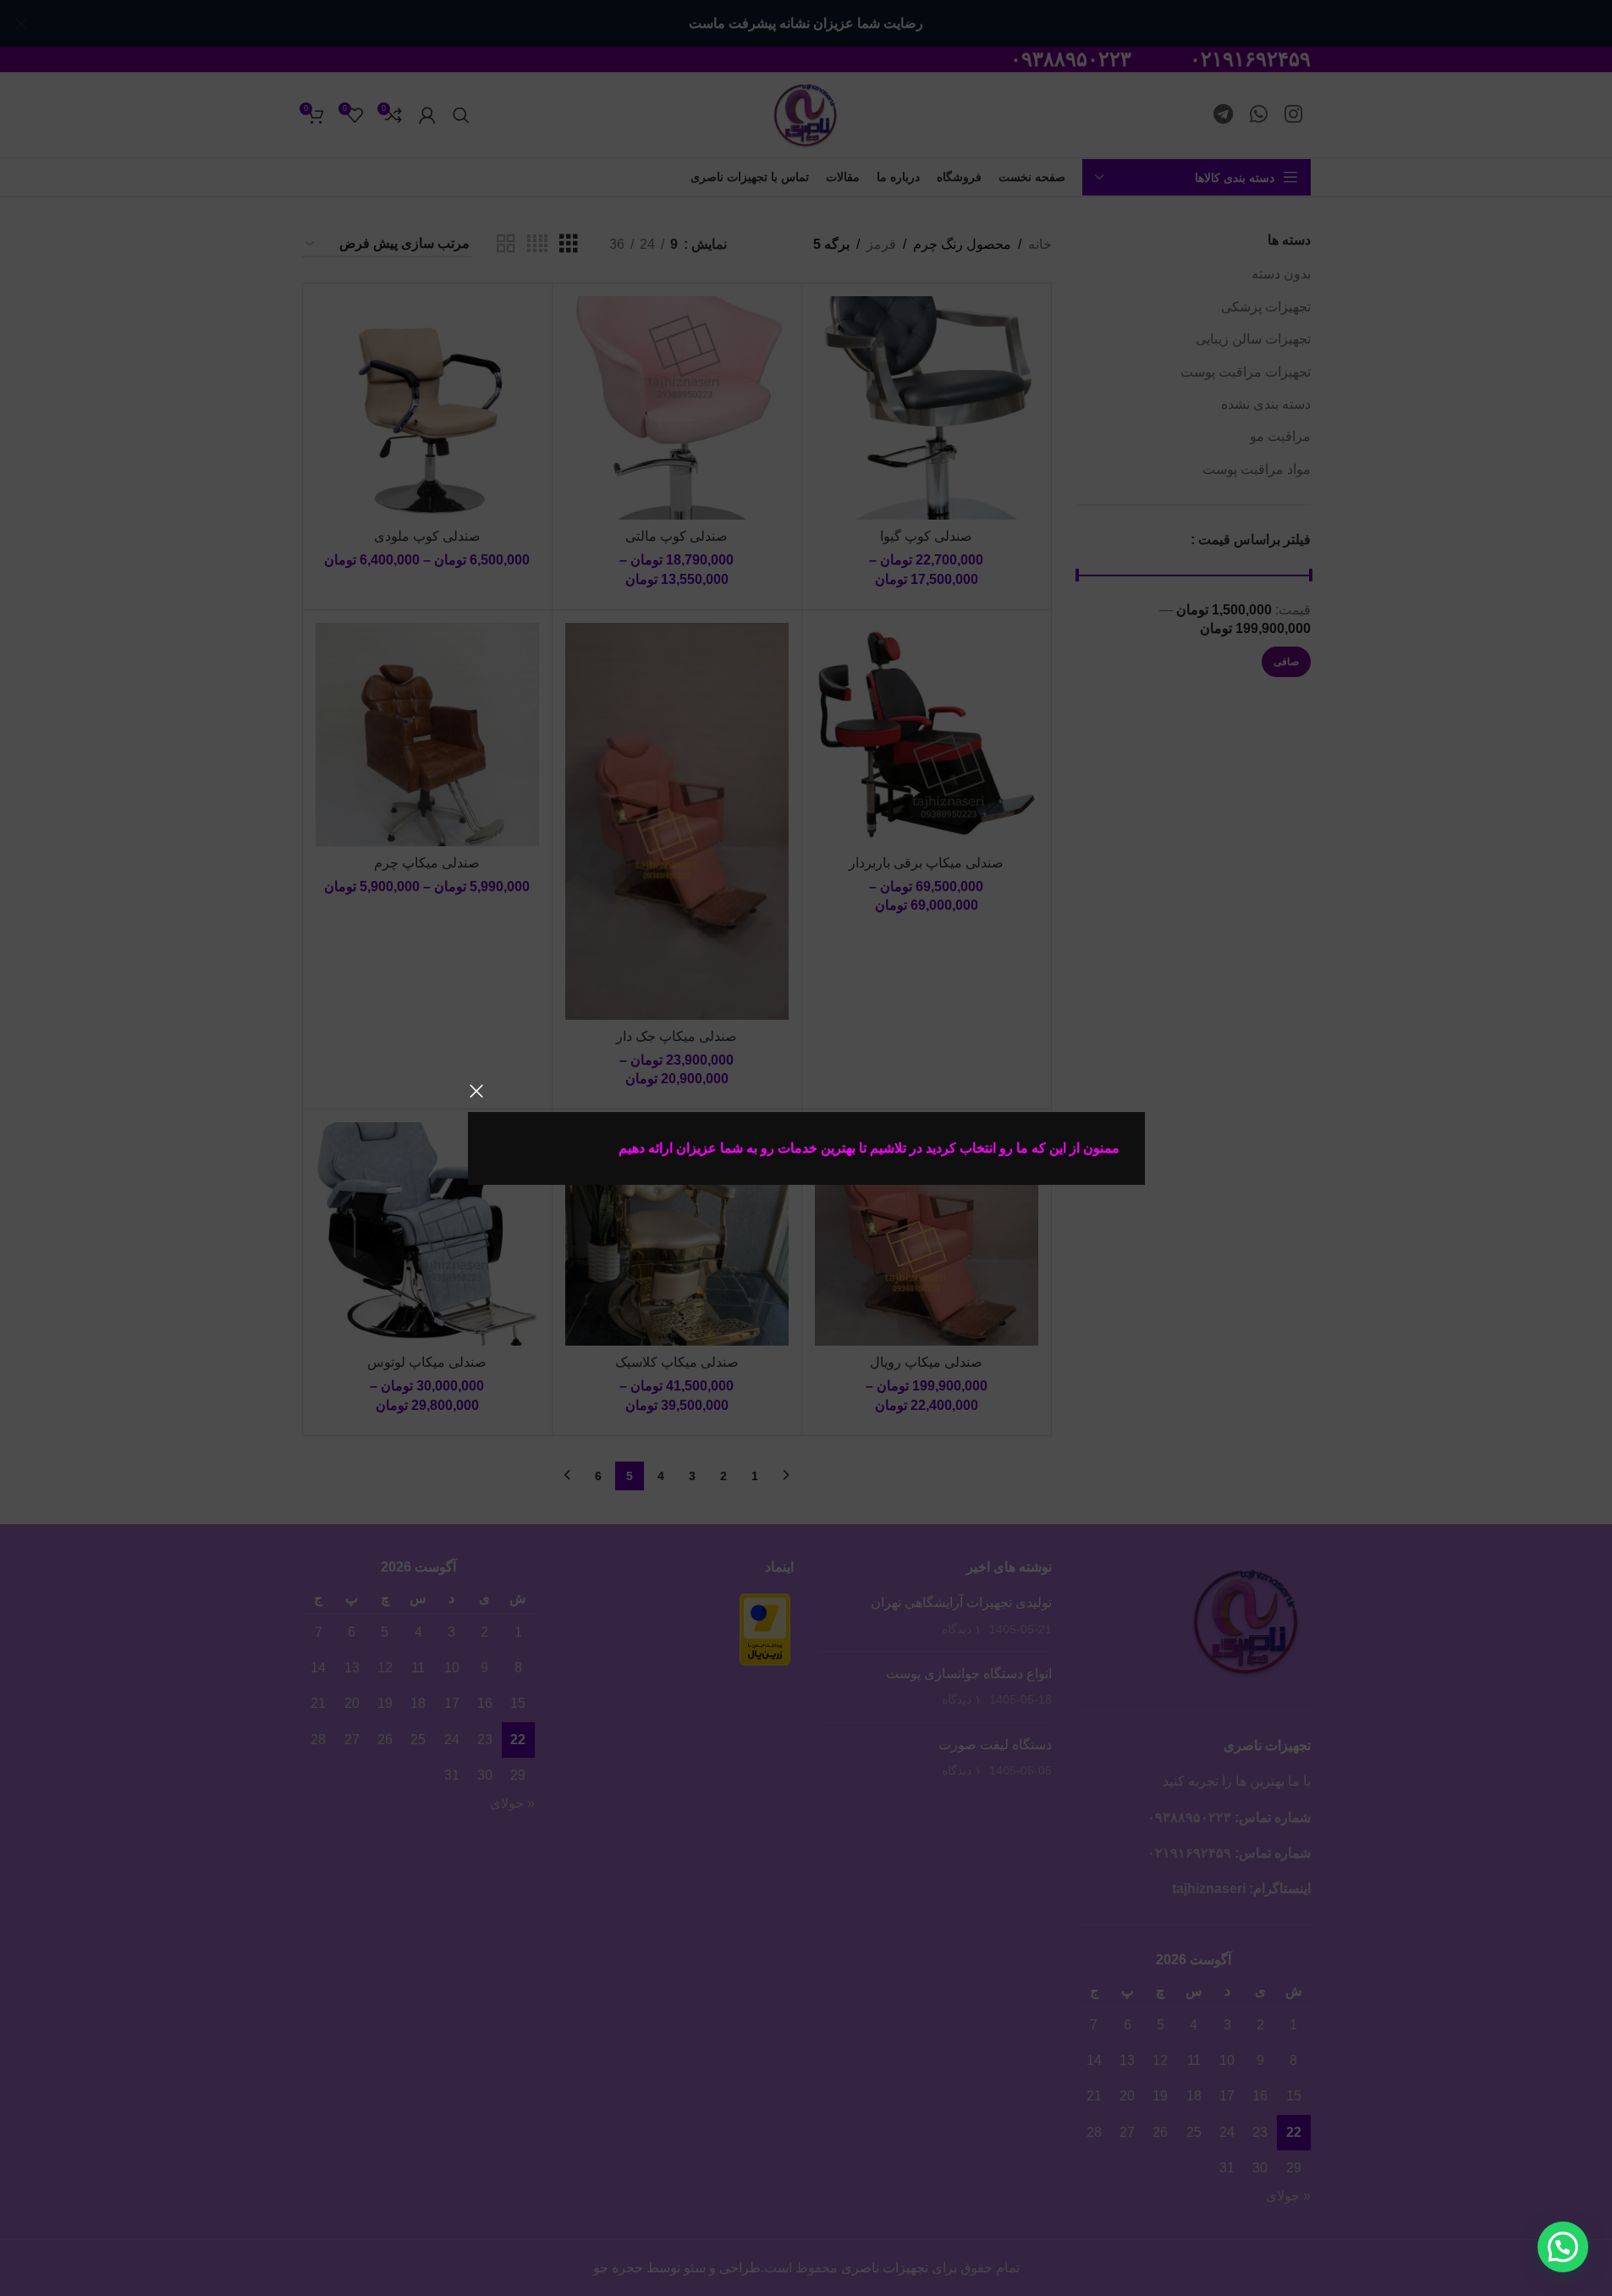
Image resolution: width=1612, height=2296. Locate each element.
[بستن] (476, 1091)
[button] (1563, 2247)
